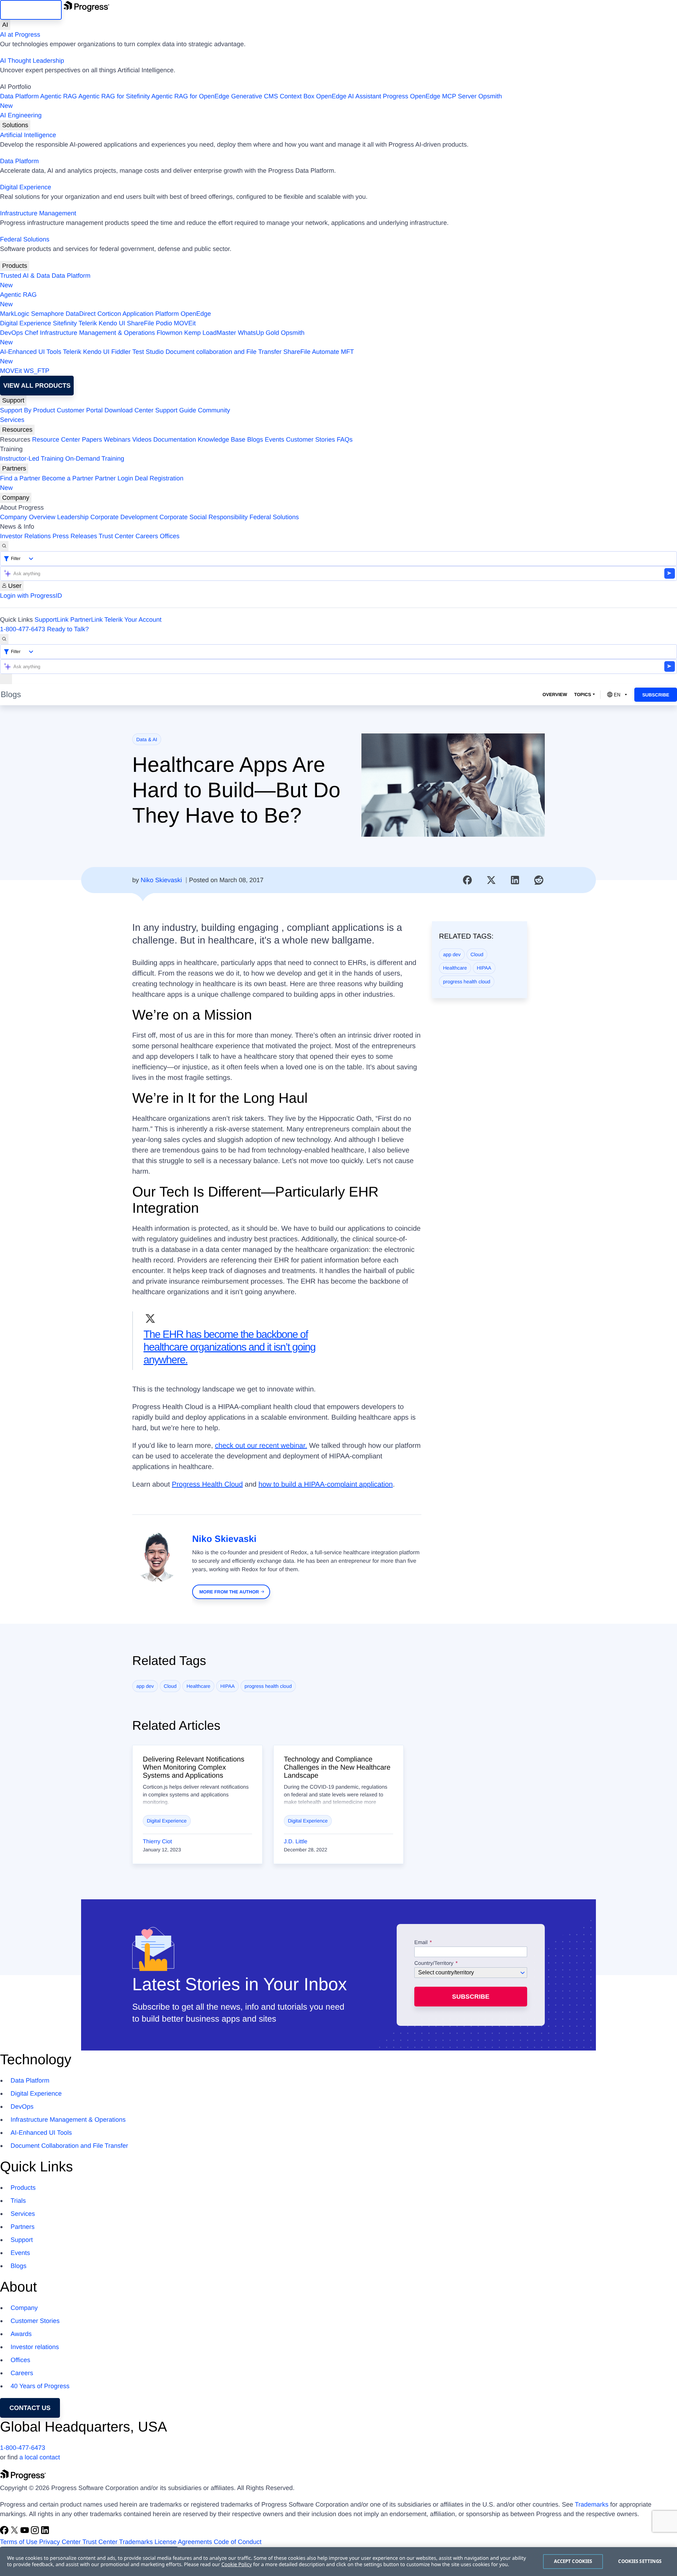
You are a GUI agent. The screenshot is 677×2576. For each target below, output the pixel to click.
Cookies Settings (640, 2561)
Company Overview (28, 517)
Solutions (15, 125)
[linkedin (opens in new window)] (45, 2532)
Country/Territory (434, 1963)
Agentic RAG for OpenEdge (190, 96)
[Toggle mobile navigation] (6, 679)
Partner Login (114, 478)
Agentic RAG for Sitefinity (114, 96)
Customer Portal (80, 410)
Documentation (175, 439)
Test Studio (148, 352)
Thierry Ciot (157, 1842)
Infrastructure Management (38, 213)
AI (5, 25)
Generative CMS (254, 96)
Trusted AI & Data (25, 276)
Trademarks (591, 2504)
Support (13, 400)
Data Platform (19, 96)
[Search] (4, 546)
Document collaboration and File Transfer (223, 352)
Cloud (477, 954)
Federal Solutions (25, 239)
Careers (147, 536)
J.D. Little (296, 1842)
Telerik (88, 323)
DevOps (11, 333)
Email (422, 1943)
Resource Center (56, 439)
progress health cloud (467, 982)
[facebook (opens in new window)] (5, 2532)
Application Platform (151, 314)
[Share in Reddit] (539, 880)
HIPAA (484, 968)
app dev (452, 954)
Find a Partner (20, 478)
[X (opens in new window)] (15, 2532)
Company (16, 498)
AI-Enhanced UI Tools (31, 352)
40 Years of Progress (40, 2386)
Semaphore (47, 314)
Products (15, 266)
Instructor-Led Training (32, 459)
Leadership (73, 517)
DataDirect (81, 314)
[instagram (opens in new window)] (36, 2532)
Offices (170, 536)
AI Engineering (21, 115)
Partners (14, 468)
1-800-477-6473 (23, 629)
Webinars (117, 439)
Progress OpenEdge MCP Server (430, 96)
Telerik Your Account (133, 620)
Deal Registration (92, 483)
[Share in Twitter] (491, 880)
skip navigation (31, 10)
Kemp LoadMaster (210, 333)
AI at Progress (20, 35)
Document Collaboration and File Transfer (69, 2146)
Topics (583, 694)
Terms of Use (19, 2542)
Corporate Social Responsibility (203, 517)
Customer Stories (310, 439)
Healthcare (455, 968)
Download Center (129, 410)
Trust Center (116, 536)
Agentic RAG (59, 96)
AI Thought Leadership (32, 61)
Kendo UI (112, 323)
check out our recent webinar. (261, 1446)
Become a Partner (68, 478)
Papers (92, 439)
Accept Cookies (573, 2561)
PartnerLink (86, 620)
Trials (18, 2201)
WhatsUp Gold (258, 333)
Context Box (297, 96)
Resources (17, 430)
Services (12, 420)
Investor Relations (25, 536)
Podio (164, 323)
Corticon (109, 314)
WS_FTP (36, 371)
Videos (142, 439)
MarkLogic (15, 314)
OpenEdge (196, 314)
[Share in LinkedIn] (515, 880)
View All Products (37, 386)
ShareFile (141, 323)
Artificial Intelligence (28, 135)
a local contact (40, 2457)
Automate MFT (177, 356)
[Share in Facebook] (468, 880)
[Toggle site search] (4, 639)
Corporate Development (124, 517)
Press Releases (75, 536)
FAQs (345, 439)
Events (275, 439)
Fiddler (121, 352)
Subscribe (656, 695)
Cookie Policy (237, 2565)
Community (214, 410)
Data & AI (147, 739)
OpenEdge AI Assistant (349, 96)
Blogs (255, 439)
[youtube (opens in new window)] (26, 2532)
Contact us (30, 2408)
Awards (21, 2334)
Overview (555, 694)
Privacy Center (60, 2542)
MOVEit (185, 323)
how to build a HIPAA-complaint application (326, 1484)
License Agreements (183, 2542)
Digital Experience (26, 187)
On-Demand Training (95, 459)
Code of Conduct (237, 2542)
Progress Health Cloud (207, 1484)
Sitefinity (65, 323)
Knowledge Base (222, 439)
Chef (31, 333)
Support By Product (28, 410)
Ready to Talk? (68, 629)
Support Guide (176, 410)
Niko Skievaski (161, 880)
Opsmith (251, 101)
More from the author (229, 1592)
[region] (338, 2562)
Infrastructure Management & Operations (97, 333)
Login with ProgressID (31, 596)
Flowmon (169, 333)
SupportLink (51, 620)
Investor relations (35, 2347)
